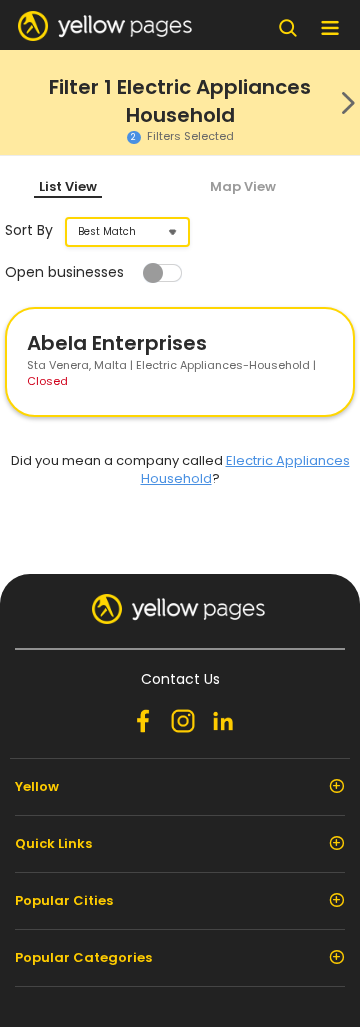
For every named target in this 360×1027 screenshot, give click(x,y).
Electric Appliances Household (245, 469)
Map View (243, 186)
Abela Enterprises (117, 343)
